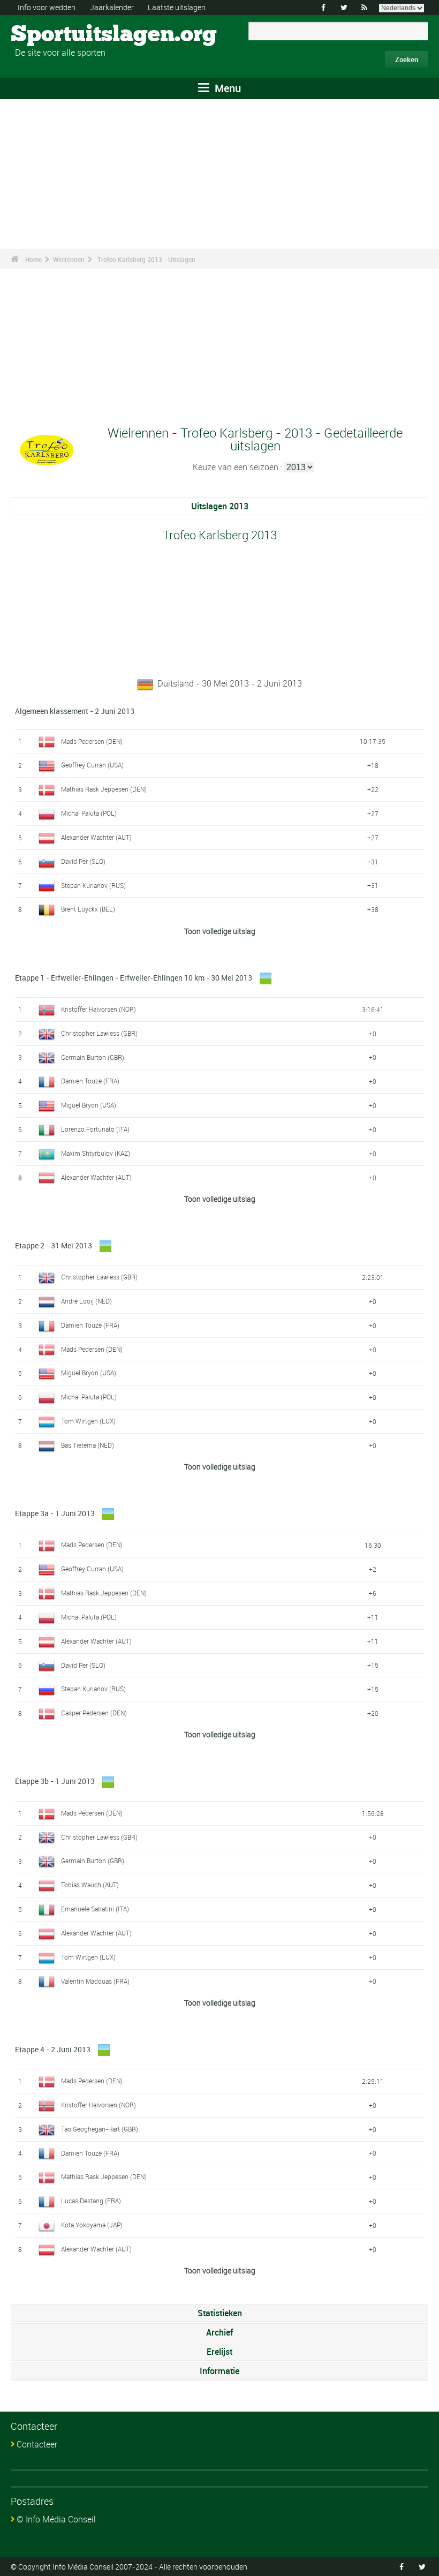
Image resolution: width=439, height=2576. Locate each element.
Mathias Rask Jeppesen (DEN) (104, 789)
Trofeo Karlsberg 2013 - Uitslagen (146, 259)
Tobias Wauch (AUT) (90, 1885)
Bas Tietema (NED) (88, 1445)
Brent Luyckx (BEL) (88, 909)
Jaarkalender (112, 7)
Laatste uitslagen (177, 7)
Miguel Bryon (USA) (89, 1105)
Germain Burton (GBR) (93, 1057)
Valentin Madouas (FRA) (95, 1981)
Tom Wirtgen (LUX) (88, 1421)
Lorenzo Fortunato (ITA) (95, 1129)
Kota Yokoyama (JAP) (92, 2225)
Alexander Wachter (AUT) (96, 837)
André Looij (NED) (86, 1301)
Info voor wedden (47, 7)
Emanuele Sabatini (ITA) (95, 1909)
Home (33, 259)
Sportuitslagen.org (51, 35)
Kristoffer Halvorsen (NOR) (99, 1009)
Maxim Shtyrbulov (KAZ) (96, 1153)
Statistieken (220, 2313)
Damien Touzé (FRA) (90, 1081)
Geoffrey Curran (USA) (92, 765)
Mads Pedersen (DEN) (92, 741)
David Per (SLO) (83, 861)
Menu (226, 88)
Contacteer (37, 2444)
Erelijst (219, 2352)
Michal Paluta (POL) (89, 813)
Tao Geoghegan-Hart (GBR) (100, 2129)
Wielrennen (69, 259)
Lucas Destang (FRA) (91, 2201)
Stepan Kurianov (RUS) (93, 885)
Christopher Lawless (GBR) (99, 1033)
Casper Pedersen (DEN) (94, 1713)
